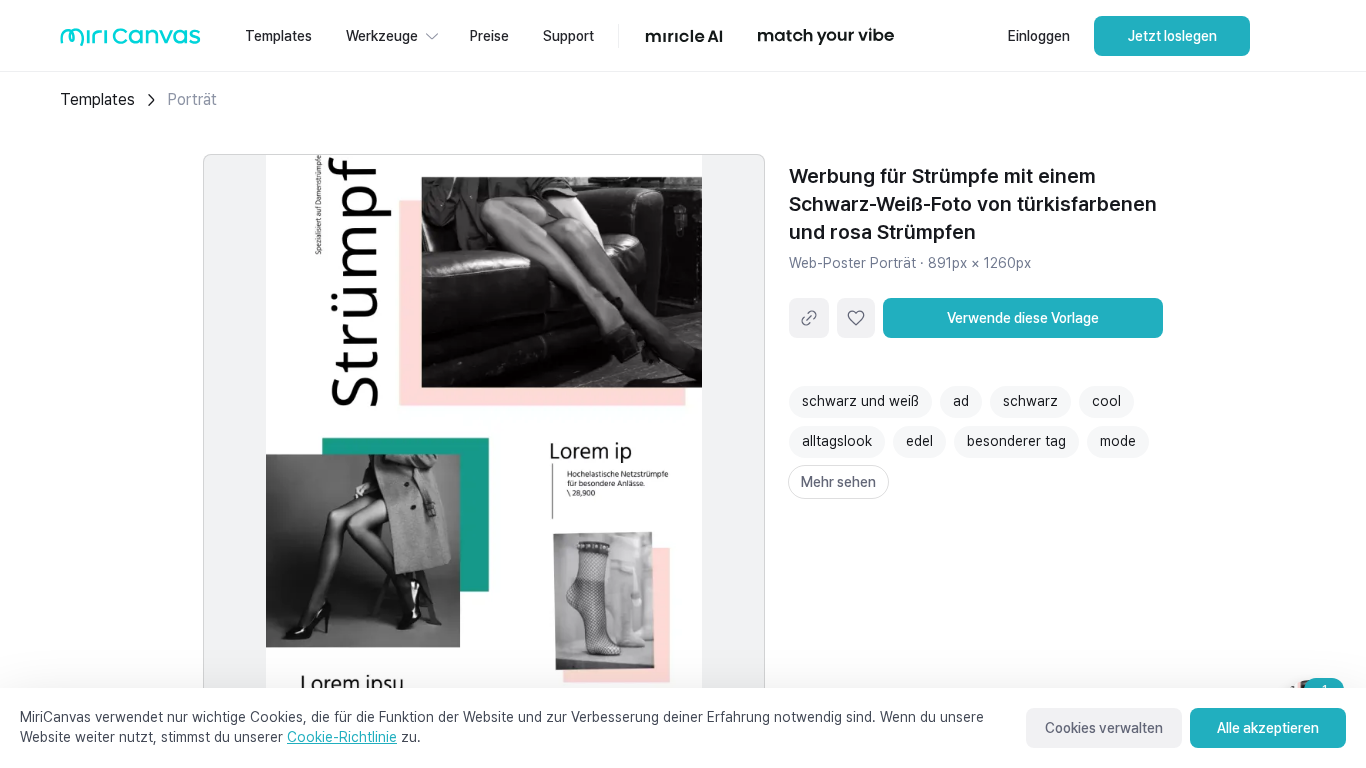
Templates (97, 99)
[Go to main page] (130, 41)
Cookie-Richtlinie (342, 737)
